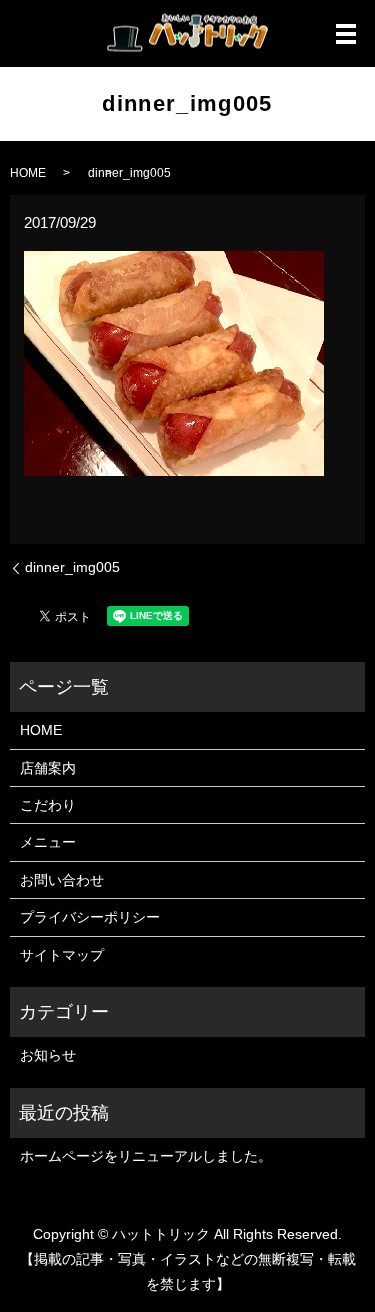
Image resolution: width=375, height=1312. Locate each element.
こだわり (48, 805)
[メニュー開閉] (346, 34)
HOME (28, 173)
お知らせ (48, 1055)
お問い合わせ (62, 880)
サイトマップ (62, 955)
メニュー (48, 842)
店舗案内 (48, 768)
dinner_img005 (72, 567)
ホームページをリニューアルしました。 (146, 1156)
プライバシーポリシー (90, 917)
